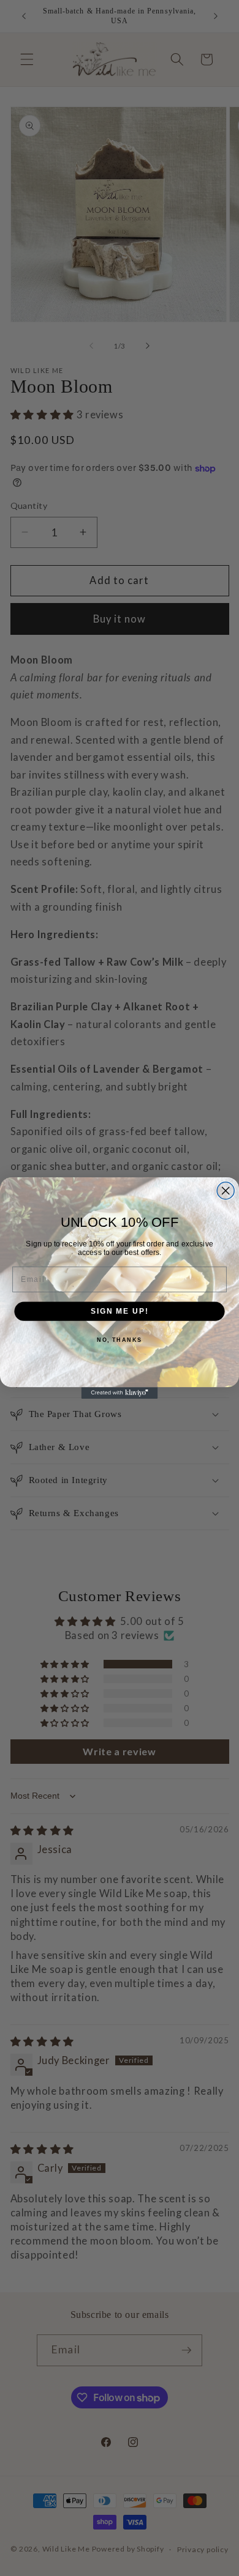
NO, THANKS (120, 1340)
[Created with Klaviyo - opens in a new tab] (120, 1393)
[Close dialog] (226, 1191)
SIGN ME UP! (120, 1311)
